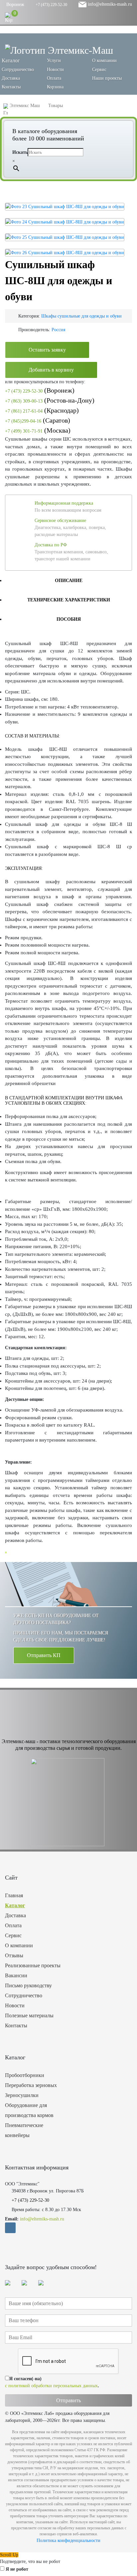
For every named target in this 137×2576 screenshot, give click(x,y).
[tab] (68, 580)
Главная (14, 1895)
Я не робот (17, 2569)
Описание (69, 581)
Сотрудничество (18, 70)
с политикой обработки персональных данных (51, 2386)
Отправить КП (44, 1655)
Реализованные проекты (33, 1965)
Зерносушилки (22, 2095)
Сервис (99, 70)
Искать (20, 152)
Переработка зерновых (31, 2085)
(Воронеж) (40, 390)
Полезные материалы (29, 2015)
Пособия (69, 619)
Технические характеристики (69, 600)
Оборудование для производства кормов (29, 2110)
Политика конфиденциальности (68, 2540)
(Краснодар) (42, 410)
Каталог (15, 1905)
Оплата (54, 78)
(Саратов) (38, 420)
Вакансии (16, 1975)
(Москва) (38, 430)
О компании (104, 61)
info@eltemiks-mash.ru (109, 4)
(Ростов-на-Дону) (50, 400)
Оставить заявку (47, 350)
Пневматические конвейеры (24, 2130)
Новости (55, 70)
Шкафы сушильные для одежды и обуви (81, 316)
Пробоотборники (25, 2075)
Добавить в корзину (51, 370)
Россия (58, 330)
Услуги (54, 61)
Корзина (55, 87)
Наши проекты (107, 78)
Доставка (11, 78)
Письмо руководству (28, 1985)
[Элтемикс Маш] (59, 50)
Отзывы (14, 1955)
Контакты (11, 87)
